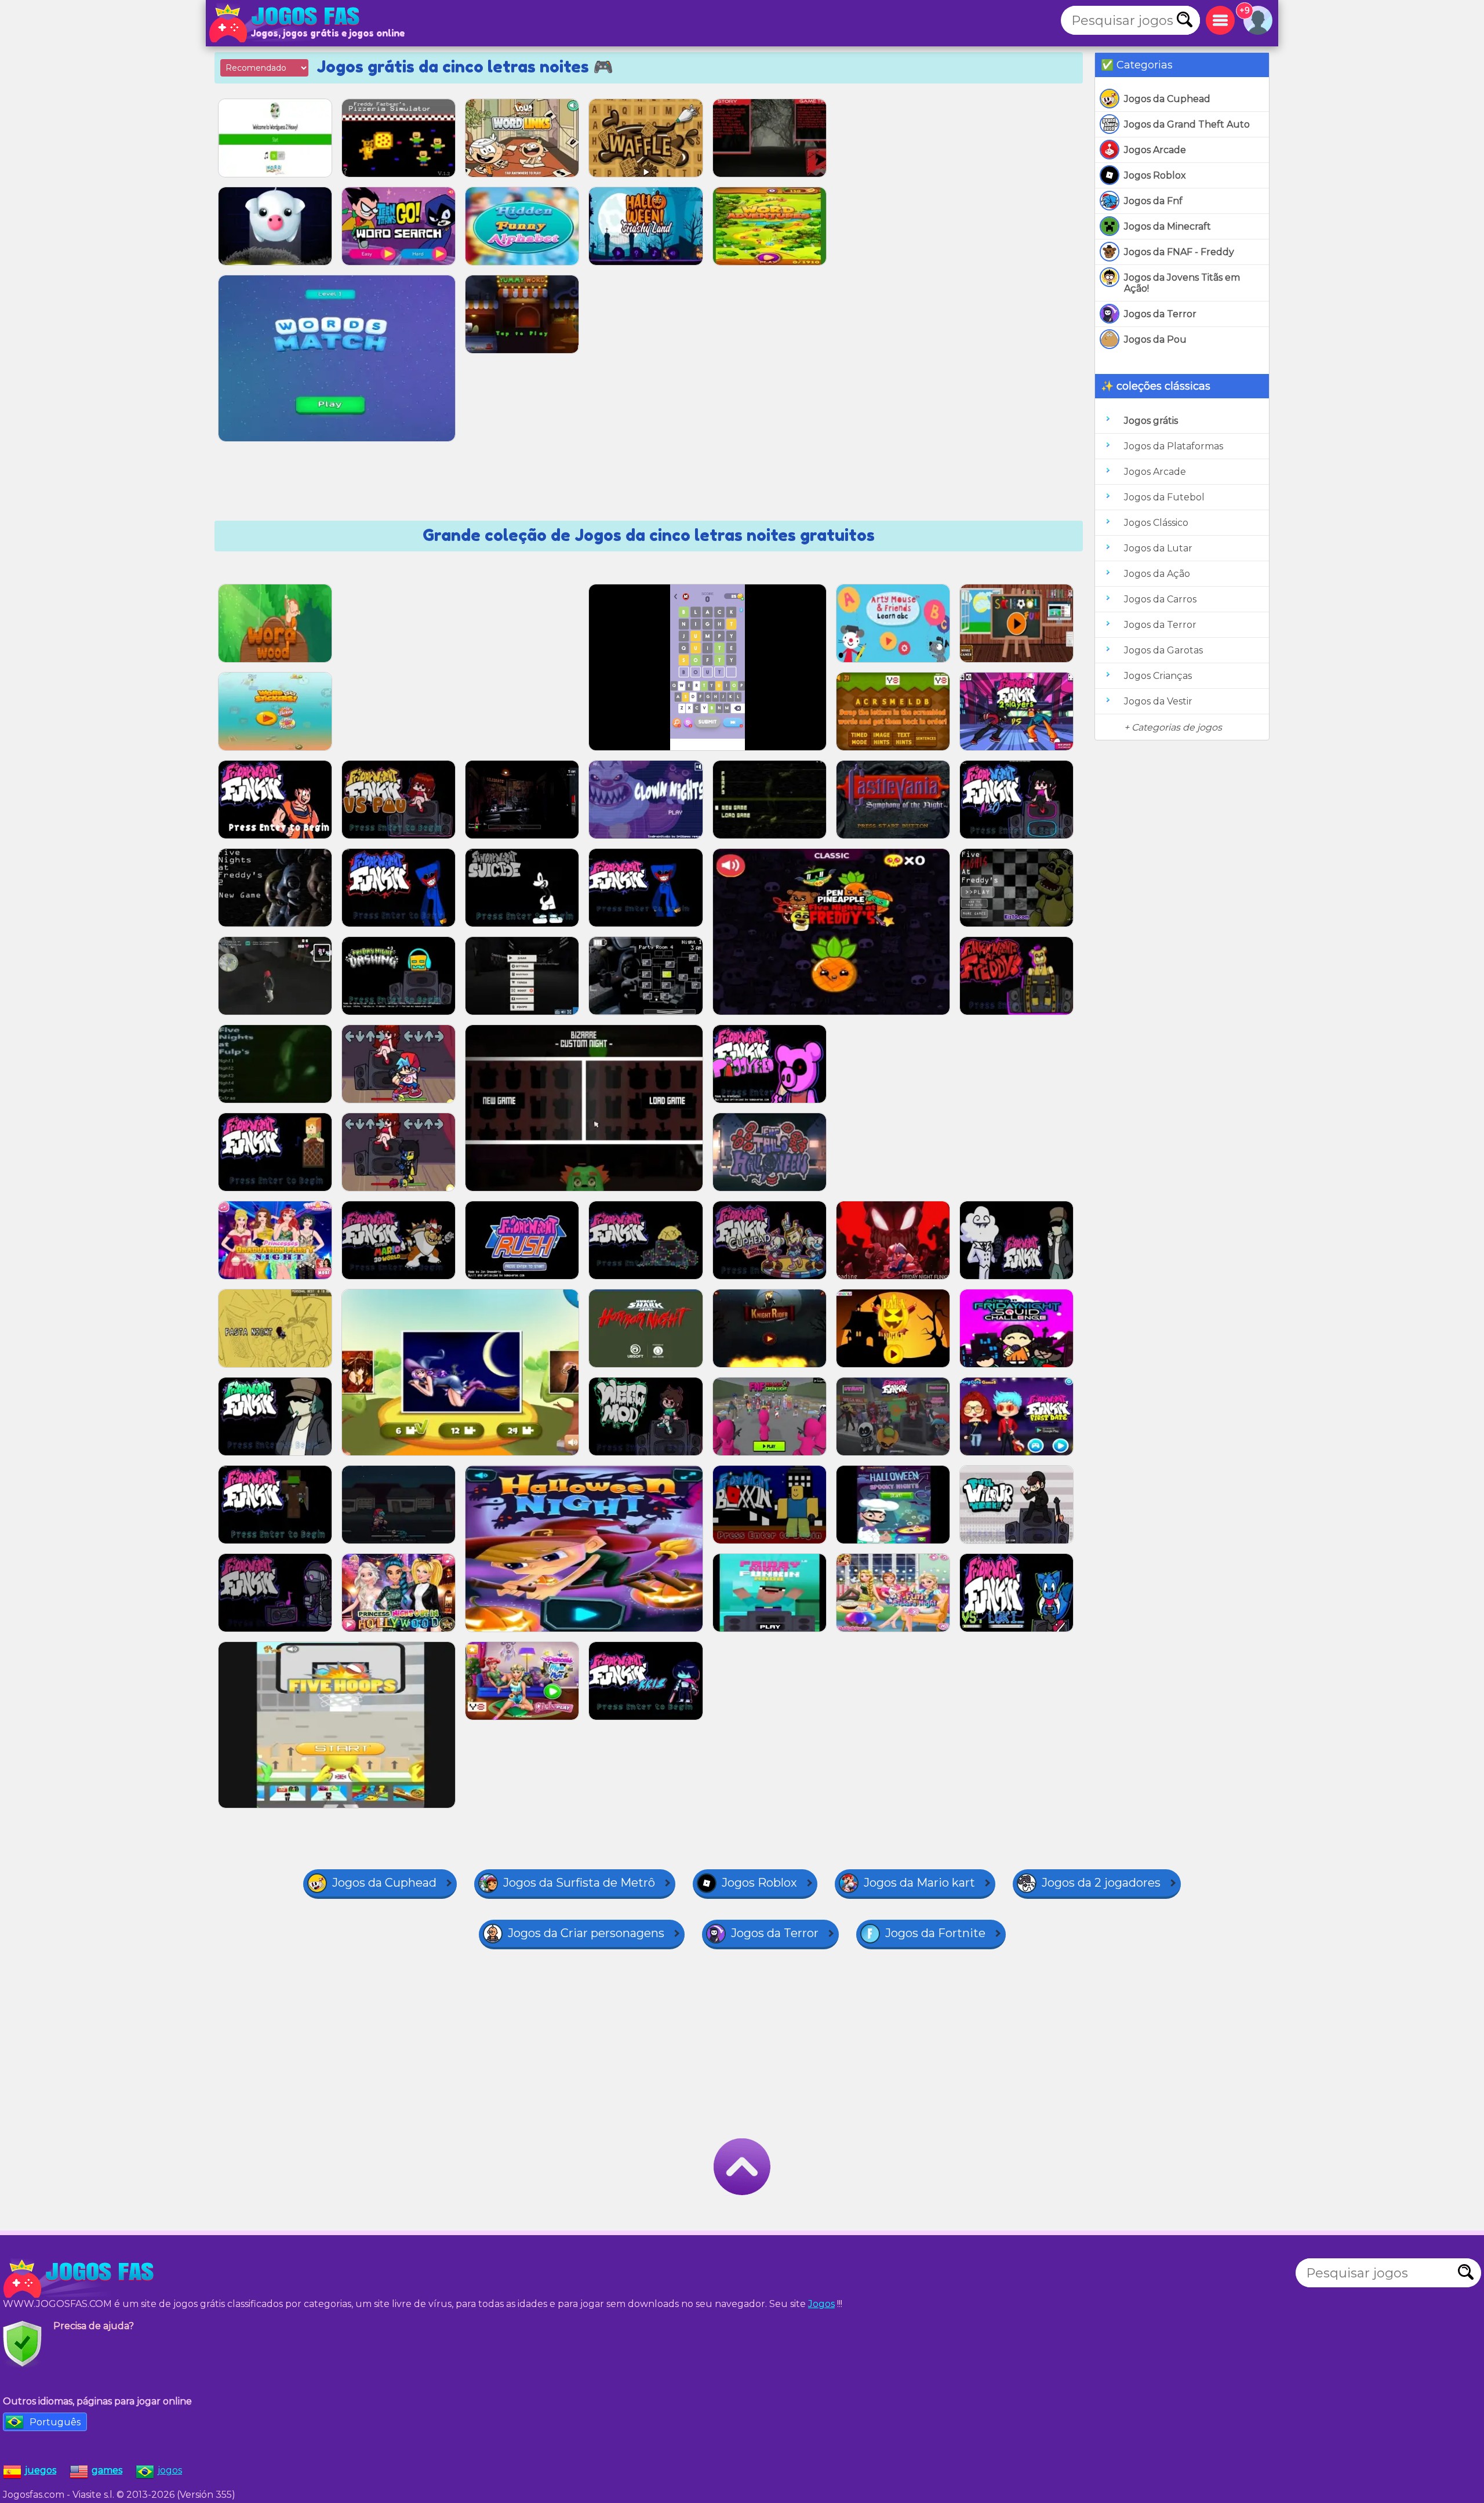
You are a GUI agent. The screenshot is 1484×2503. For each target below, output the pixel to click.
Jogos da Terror (1160, 314)
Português (55, 2422)
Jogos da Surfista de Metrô (579, 1883)
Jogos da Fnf (1153, 201)
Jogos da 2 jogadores (1101, 1883)
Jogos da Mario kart (919, 1883)
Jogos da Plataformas (1174, 446)
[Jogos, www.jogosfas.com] (287, 23)
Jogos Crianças (1158, 676)
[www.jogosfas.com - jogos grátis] (81, 2279)
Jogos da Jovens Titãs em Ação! (1182, 283)
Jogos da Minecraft (1167, 226)
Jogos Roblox (1155, 175)
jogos (170, 2470)
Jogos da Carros (1160, 599)
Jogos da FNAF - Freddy (1179, 252)
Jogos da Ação (1157, 574)
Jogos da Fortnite (935, 1933)
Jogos (821, 2304)
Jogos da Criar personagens (586, 1933)
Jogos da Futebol (1164, 497)
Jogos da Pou (1155, 339)
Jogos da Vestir (1158, 701)
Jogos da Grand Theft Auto (1187, 124)
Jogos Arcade (1155, 150)
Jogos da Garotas (1163, 650)
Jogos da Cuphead (1167, 99)
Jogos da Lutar (1158, 548)
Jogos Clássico (1156, 523)
